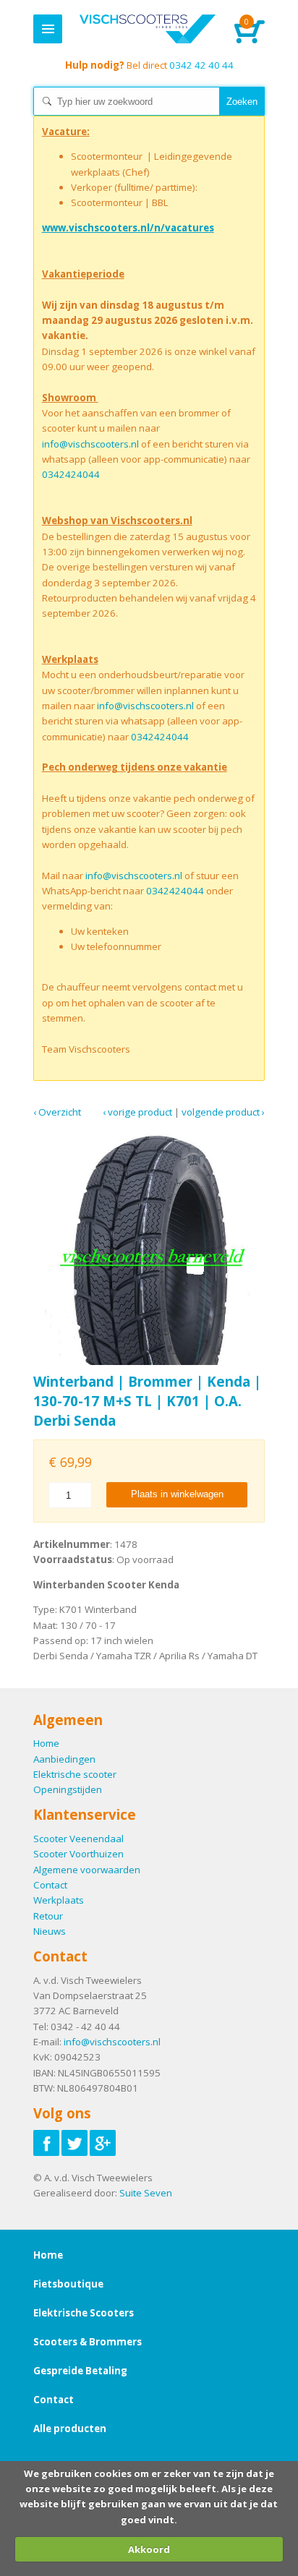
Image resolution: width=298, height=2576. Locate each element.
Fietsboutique (68, 2284)
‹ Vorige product (137, 1112)
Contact (50, 1885)
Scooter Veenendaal (78, 1839)
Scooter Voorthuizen (78, 1854)
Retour (48, 1916)
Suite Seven (146, 2193)
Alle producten (70, 2429)
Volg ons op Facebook (46, 2143)
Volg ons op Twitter (74, 2143)
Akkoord (149, 2549)
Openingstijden (68, 1789)
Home (147, 29)
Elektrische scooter (75, 1774)
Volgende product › (223, 1112)
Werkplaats (59, 1900)
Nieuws (50, 1931)
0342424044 (71, 474)
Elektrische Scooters (84, 2313)
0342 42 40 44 (149, 65)
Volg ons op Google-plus (103, 2143)
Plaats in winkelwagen (177, 1494)
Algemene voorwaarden (87, 1870)
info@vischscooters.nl (90, 444)
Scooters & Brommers (88, 2342)
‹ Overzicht (57, 1112)
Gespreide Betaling (80, 2371)
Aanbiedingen (64, 1759)
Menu (48, 29)
